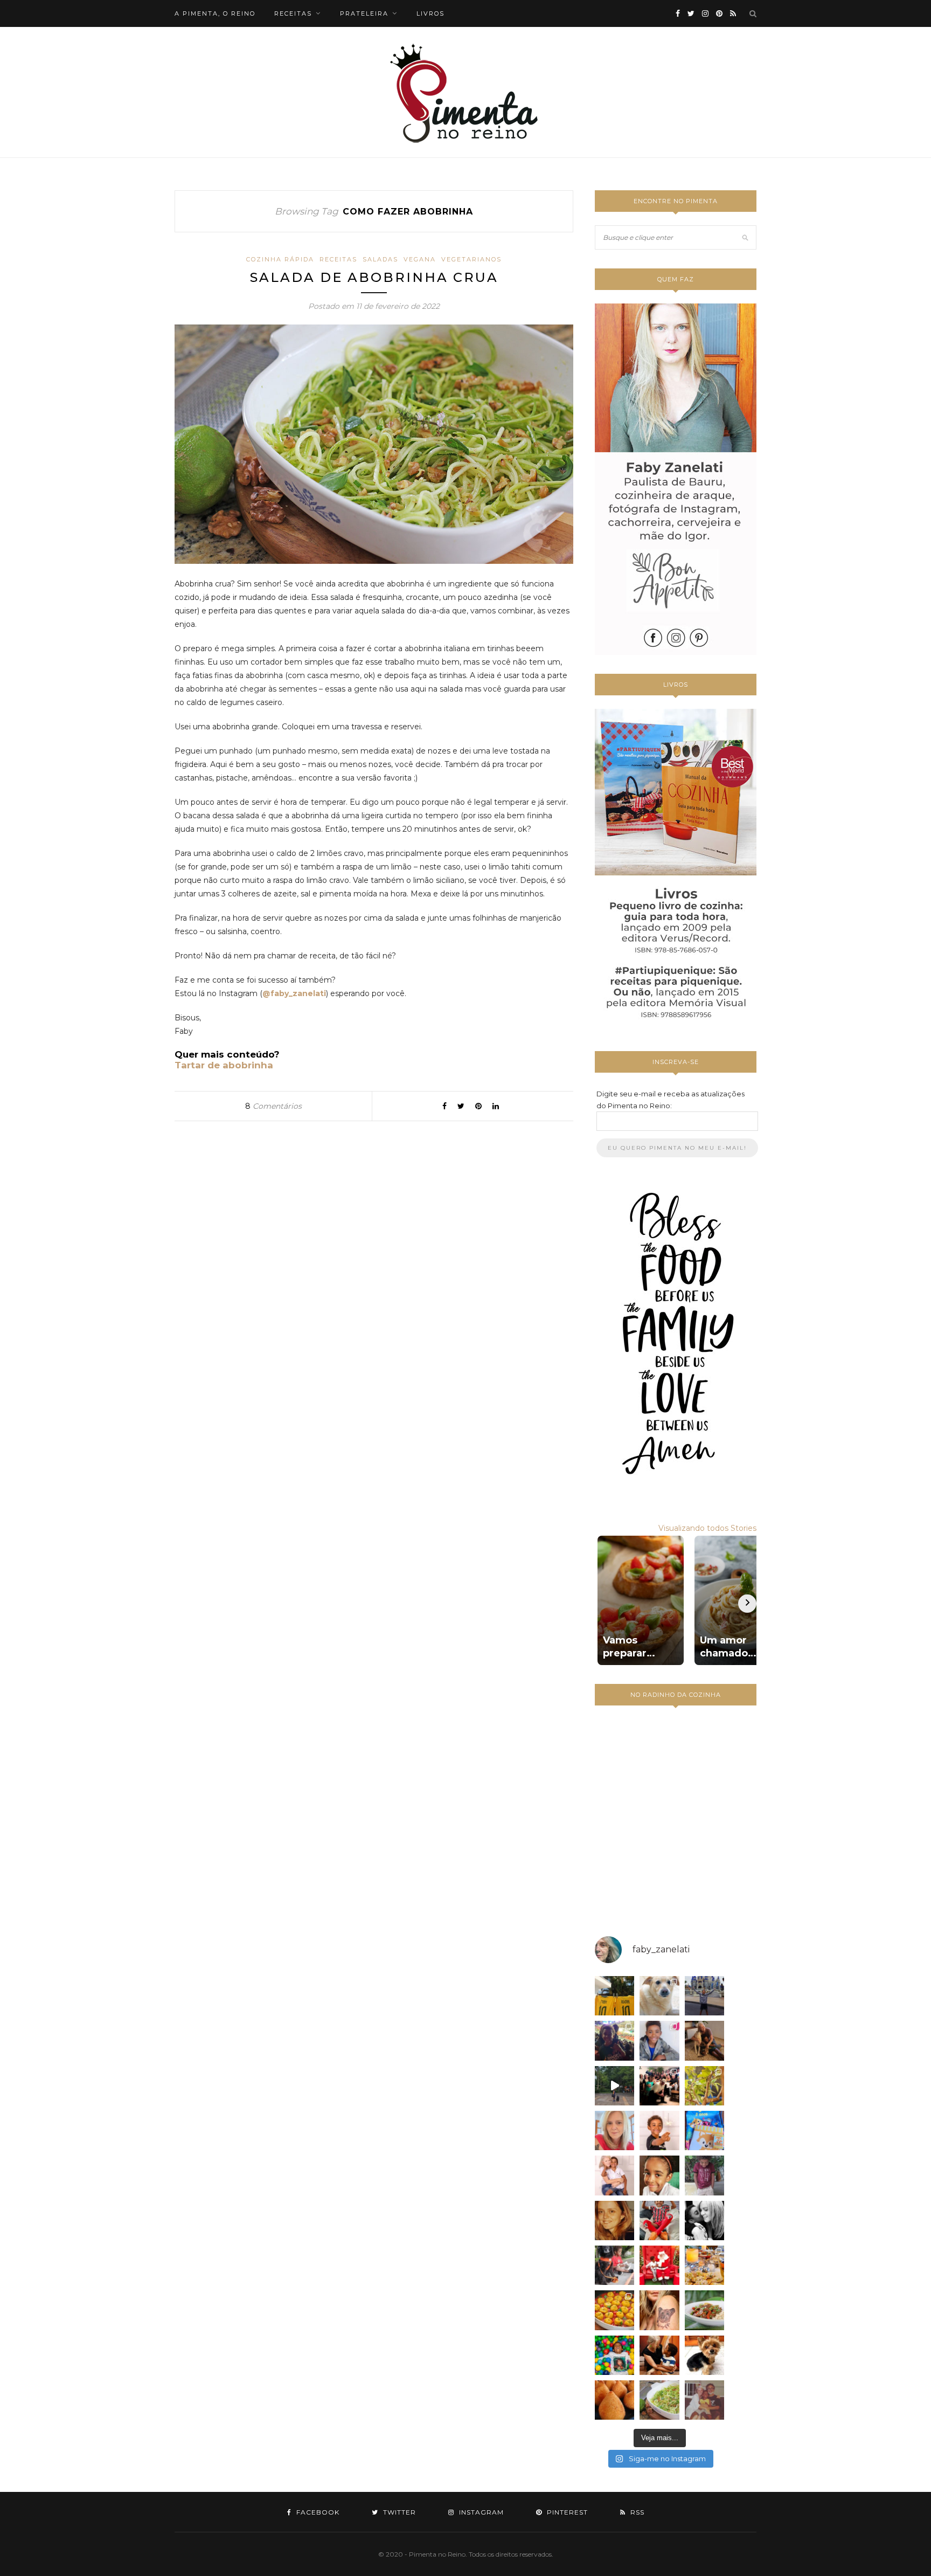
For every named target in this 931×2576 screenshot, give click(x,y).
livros (430, 13)
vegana (420, 259)
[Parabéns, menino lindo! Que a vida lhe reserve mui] (614, 2355)
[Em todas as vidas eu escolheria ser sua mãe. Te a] (614, 2175)
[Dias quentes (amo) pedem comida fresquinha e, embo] (659, 2400)
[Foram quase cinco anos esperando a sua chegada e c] (659, 2130)
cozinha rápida (280, 259)
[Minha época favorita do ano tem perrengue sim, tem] (704, 2265)
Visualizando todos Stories (707, 1528)
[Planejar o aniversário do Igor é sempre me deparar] (704, 2130)
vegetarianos (471, 259)
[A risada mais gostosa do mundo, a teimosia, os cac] (704, 2221)
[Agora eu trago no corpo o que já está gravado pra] (659, 2310)
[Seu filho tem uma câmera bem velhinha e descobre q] (704, 2400)
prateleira (364, 13)
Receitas (338, 259)
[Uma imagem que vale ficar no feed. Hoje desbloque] (614, 2086)
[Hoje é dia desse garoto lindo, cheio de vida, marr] (704, 1996)
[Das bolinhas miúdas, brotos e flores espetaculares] (704, 2086)
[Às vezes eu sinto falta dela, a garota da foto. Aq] (614, 2221)
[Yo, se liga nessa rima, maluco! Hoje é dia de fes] (659, 2040)
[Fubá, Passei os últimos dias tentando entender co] (659, 1996)
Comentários (273, 1106)
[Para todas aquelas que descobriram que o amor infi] (704, 2040)
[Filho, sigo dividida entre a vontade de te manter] (659, 2221)
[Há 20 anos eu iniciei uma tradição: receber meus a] (659, 2086)
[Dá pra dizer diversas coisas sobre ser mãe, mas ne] (659, 2355)
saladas (380, 259)
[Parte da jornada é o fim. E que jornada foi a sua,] (704, 2355)
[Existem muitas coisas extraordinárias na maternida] (614, 2040)
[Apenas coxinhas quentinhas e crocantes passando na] (614, 2400)
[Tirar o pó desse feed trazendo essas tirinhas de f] (704, 2310)
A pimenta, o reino (215, 13)
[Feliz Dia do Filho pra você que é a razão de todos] (659, 2175)
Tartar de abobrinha (224, 1065)
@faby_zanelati (294, 993)
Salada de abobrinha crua (374, 277)
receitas (293, 13)
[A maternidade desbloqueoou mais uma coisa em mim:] (614, 1996)
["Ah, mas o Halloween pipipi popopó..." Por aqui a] (614, 2310)
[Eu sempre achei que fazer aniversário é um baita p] (614, 2130)
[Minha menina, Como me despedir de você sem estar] (614, 2265)
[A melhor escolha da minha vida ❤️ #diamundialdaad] (704, 2175)
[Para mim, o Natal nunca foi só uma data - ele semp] (659, 2265)
